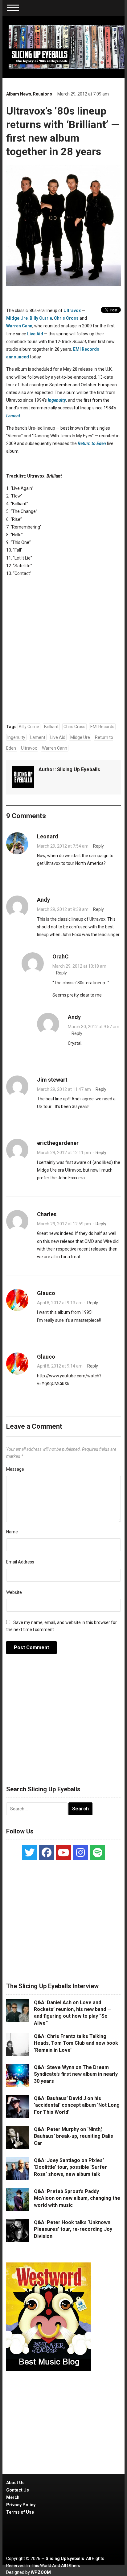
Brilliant (51, 727)
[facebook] (47, 1852)
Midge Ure (17, 318)
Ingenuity (57, 400)
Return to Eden (92, 443)
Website (14, 1592)
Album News (19, 94)
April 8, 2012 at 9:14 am (60, 1366)
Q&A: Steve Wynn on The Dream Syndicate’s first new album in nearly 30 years (76, 2074)
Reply (98, 846)
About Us (15, 2483)
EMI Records (102, 727)
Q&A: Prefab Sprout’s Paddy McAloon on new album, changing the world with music (77, 2198)
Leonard (48, 836)
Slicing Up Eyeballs (79, 769)
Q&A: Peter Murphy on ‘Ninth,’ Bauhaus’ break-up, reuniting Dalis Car (74, 2136)
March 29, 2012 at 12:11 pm (64, 1153)
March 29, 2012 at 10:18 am (79, 966)
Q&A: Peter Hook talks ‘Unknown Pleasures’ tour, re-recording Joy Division (73, 2229)
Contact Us (18, 2490)
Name (12, 1532)
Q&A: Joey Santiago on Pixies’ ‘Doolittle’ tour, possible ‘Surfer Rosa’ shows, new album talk (70, 2167)
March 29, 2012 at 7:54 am (63, 846)
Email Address (20, 1562)
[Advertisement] (63, 1723)
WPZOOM (41, 2572)
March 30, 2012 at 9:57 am (94, 1027)
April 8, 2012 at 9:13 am (60, 1303)
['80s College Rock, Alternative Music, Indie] (66, 47)
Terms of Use (20, 2512)
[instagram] (80, 1852)
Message (15, 1469)
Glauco (46, 1293)
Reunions (43, 94)
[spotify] (97, 1852)
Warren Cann (19, 326)
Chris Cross (66, 318)
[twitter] (30, 1852)
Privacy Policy (21, 2505)
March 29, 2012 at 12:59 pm (64, 1224)
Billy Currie (41, 318)
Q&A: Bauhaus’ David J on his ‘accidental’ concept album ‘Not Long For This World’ (77, 2105)
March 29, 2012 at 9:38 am (63, 909)
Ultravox (72, 310)
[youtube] (63, 1852)
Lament (13, 416)
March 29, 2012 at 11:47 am (64, 1089)
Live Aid (35, 334)
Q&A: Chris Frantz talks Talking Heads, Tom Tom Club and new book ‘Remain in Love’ (76, 2043)
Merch (13, 2497)
